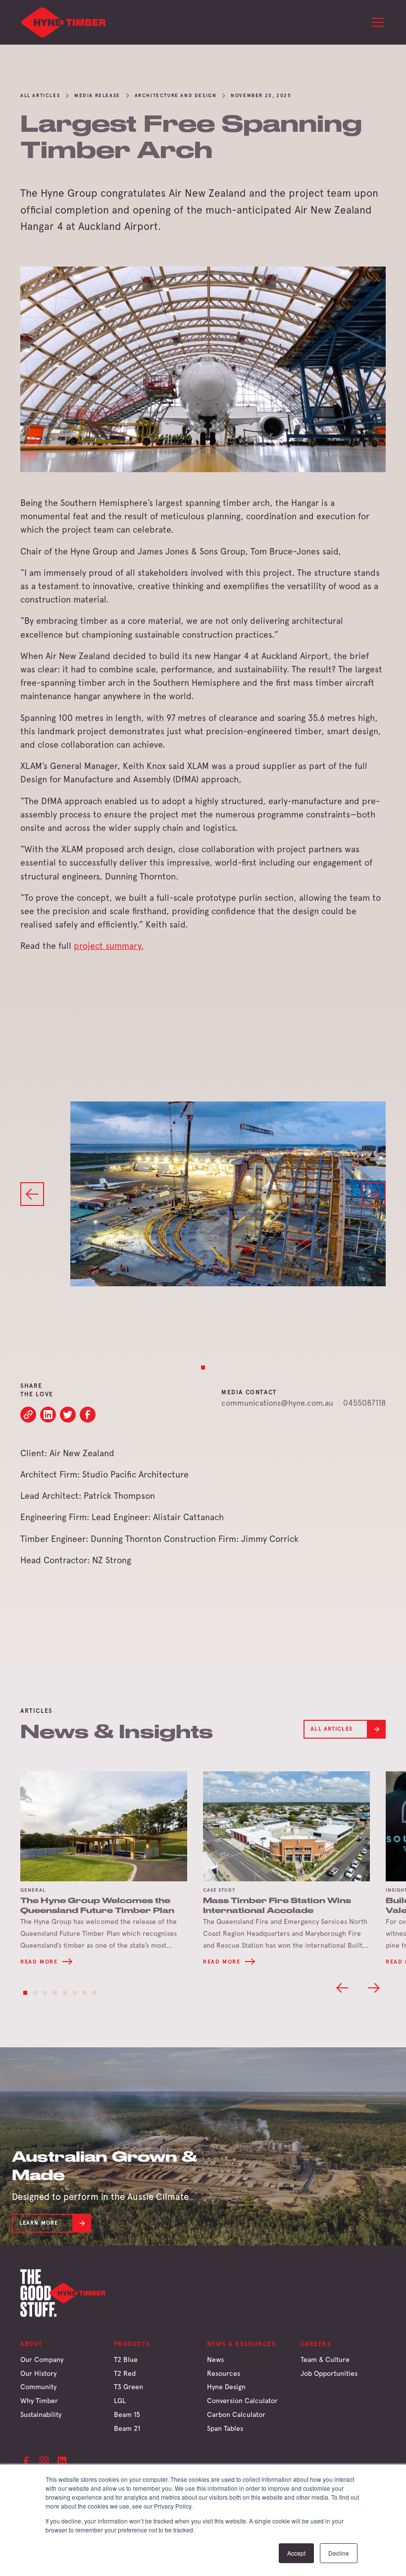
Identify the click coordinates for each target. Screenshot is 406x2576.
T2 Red (125, 2373)
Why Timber (39, 2401)
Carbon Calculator (236, 2414)
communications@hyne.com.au (277, 1403)
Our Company (42, 2359)
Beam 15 (127, 2414)
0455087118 (364, 1403)
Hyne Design (226, 2387)
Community (38, 2387)
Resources (224, 2373)
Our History (38, 2373)
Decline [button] (339, 2553)
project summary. (109, 946)
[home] (64, 22)
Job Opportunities (329, 2373)
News (215, 2359)
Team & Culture (325, 2359)
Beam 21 (127, 2428)
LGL (120, 2401)
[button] (376, 22)
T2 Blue (126, 2359)
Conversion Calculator (242, 2401)
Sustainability (41, 2414)
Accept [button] (296, 2553)
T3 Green (128, 2387)
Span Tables (225, 2428)
